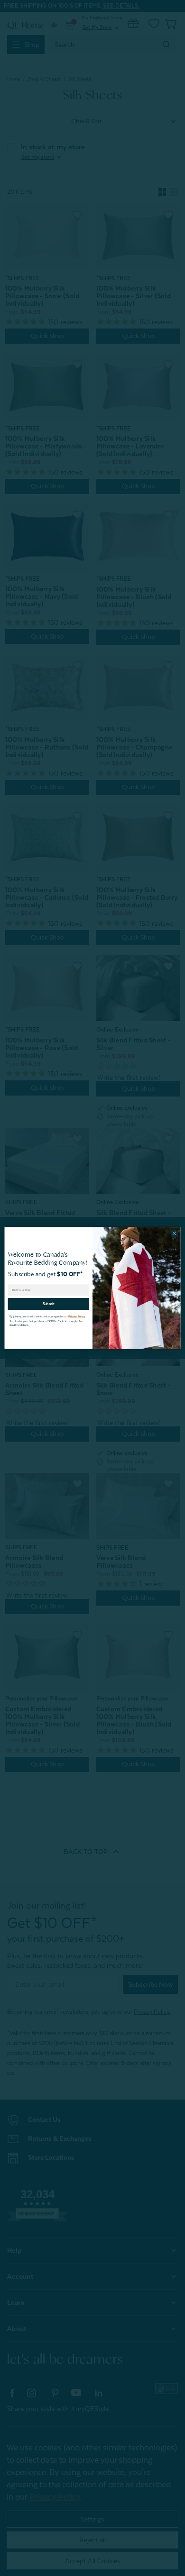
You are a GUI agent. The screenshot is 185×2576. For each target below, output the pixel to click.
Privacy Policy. (77, 1317)
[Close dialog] (174, 1233)
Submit (49, 1304)
